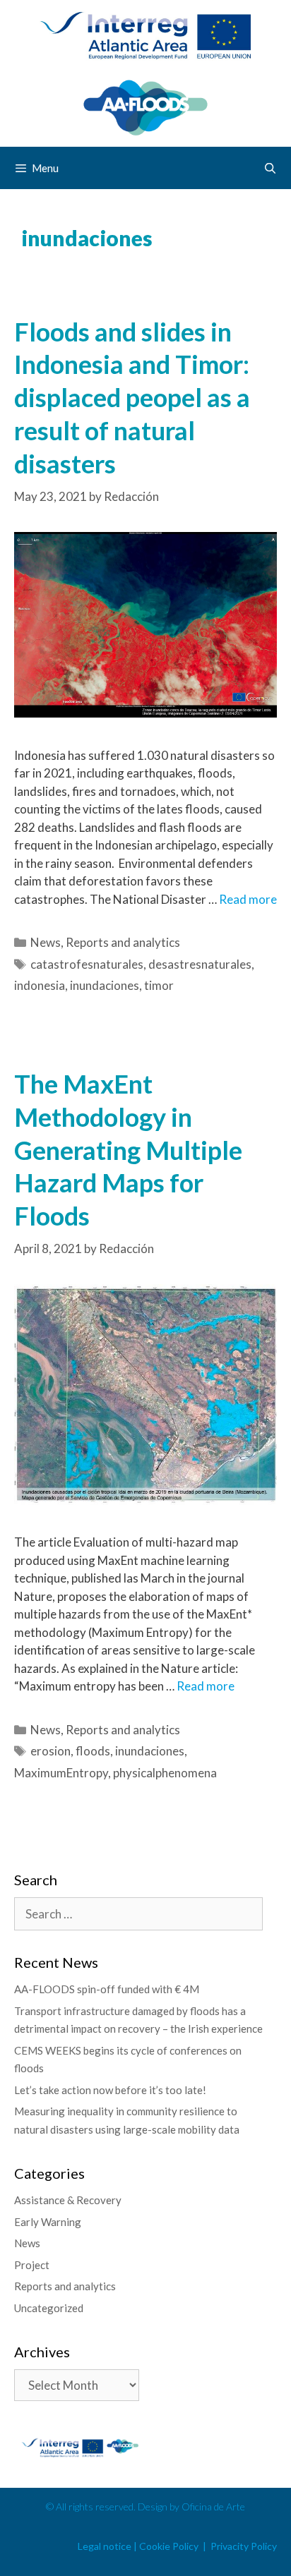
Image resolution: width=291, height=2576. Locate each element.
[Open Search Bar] (270, 168)
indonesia (40, 985)
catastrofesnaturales (87, 964)
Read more (248, 899)
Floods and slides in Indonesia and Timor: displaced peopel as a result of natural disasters (132, 398)
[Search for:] (138, 1914)
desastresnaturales (200, 964)
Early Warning (48, 2222)
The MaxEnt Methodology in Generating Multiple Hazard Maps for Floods (128, 1150)
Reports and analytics (123, 942)
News (46, 942)
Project (32, 2265)
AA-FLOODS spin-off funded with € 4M (107, 1989)
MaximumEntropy (61, 1773)
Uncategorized (49, 2308)
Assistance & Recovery (68, 2200)
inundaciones (105, 985)
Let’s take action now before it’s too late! (110, 2090)
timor (159, 985)
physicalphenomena (165, 1773)
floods (93, 1751)
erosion (51, 1751)
